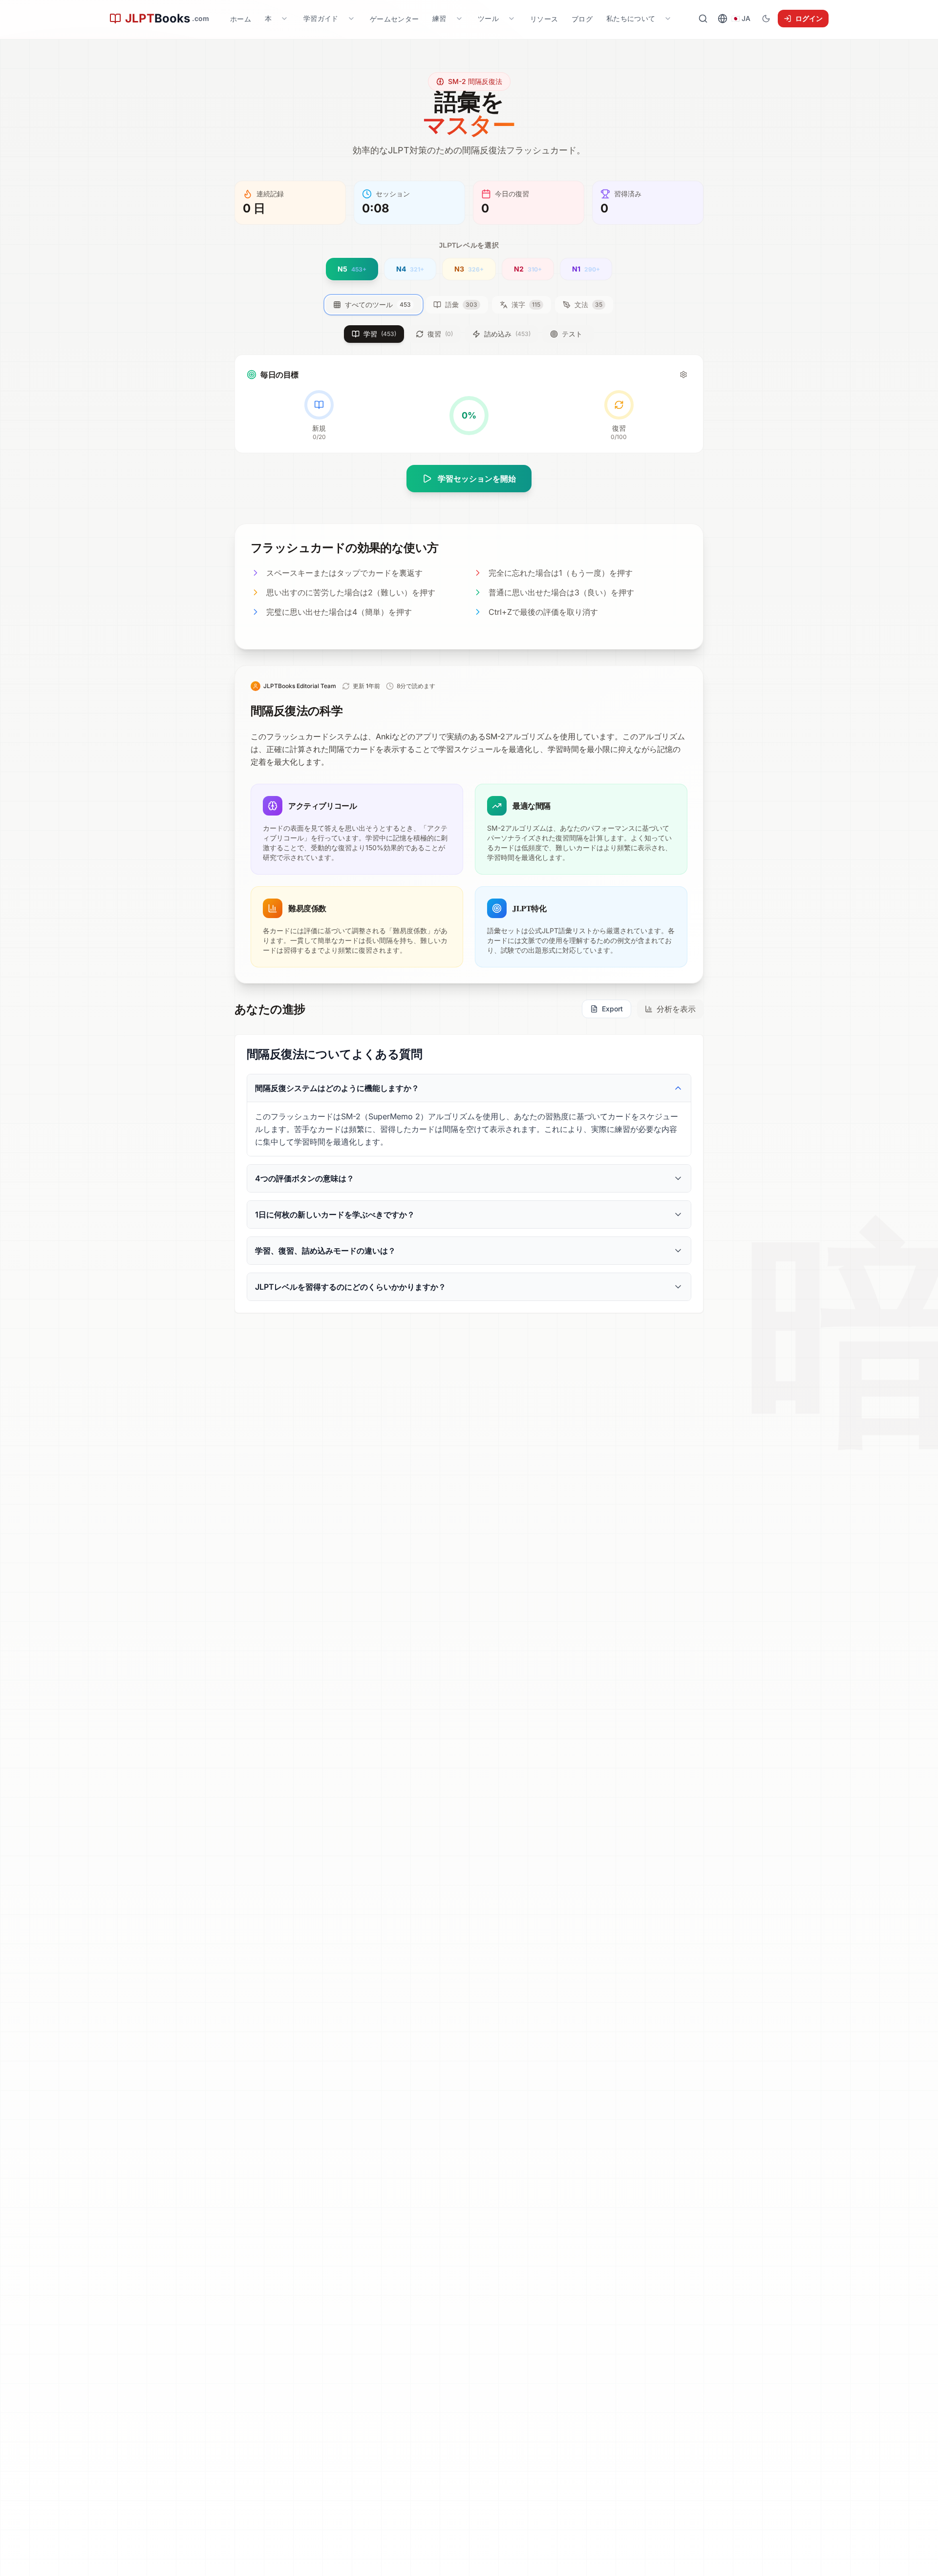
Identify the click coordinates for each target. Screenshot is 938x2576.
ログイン (809, 18)
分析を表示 (676, 1009)
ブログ (582, 19)
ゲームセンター (394, 19)
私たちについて (631, 18)
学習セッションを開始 (477, 479)
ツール (488, 18)
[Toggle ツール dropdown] (512, 19)
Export (612, 1009)
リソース (544, 19)
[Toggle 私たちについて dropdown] (668, 19)
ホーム (241, 19)
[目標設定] (683, 375)
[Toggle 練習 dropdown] (459, 19)
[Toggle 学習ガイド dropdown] (351, 19)
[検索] (703, 19)
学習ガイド (321, 18)
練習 (439, 18)
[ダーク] (766, 19)
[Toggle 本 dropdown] (285, 19)
